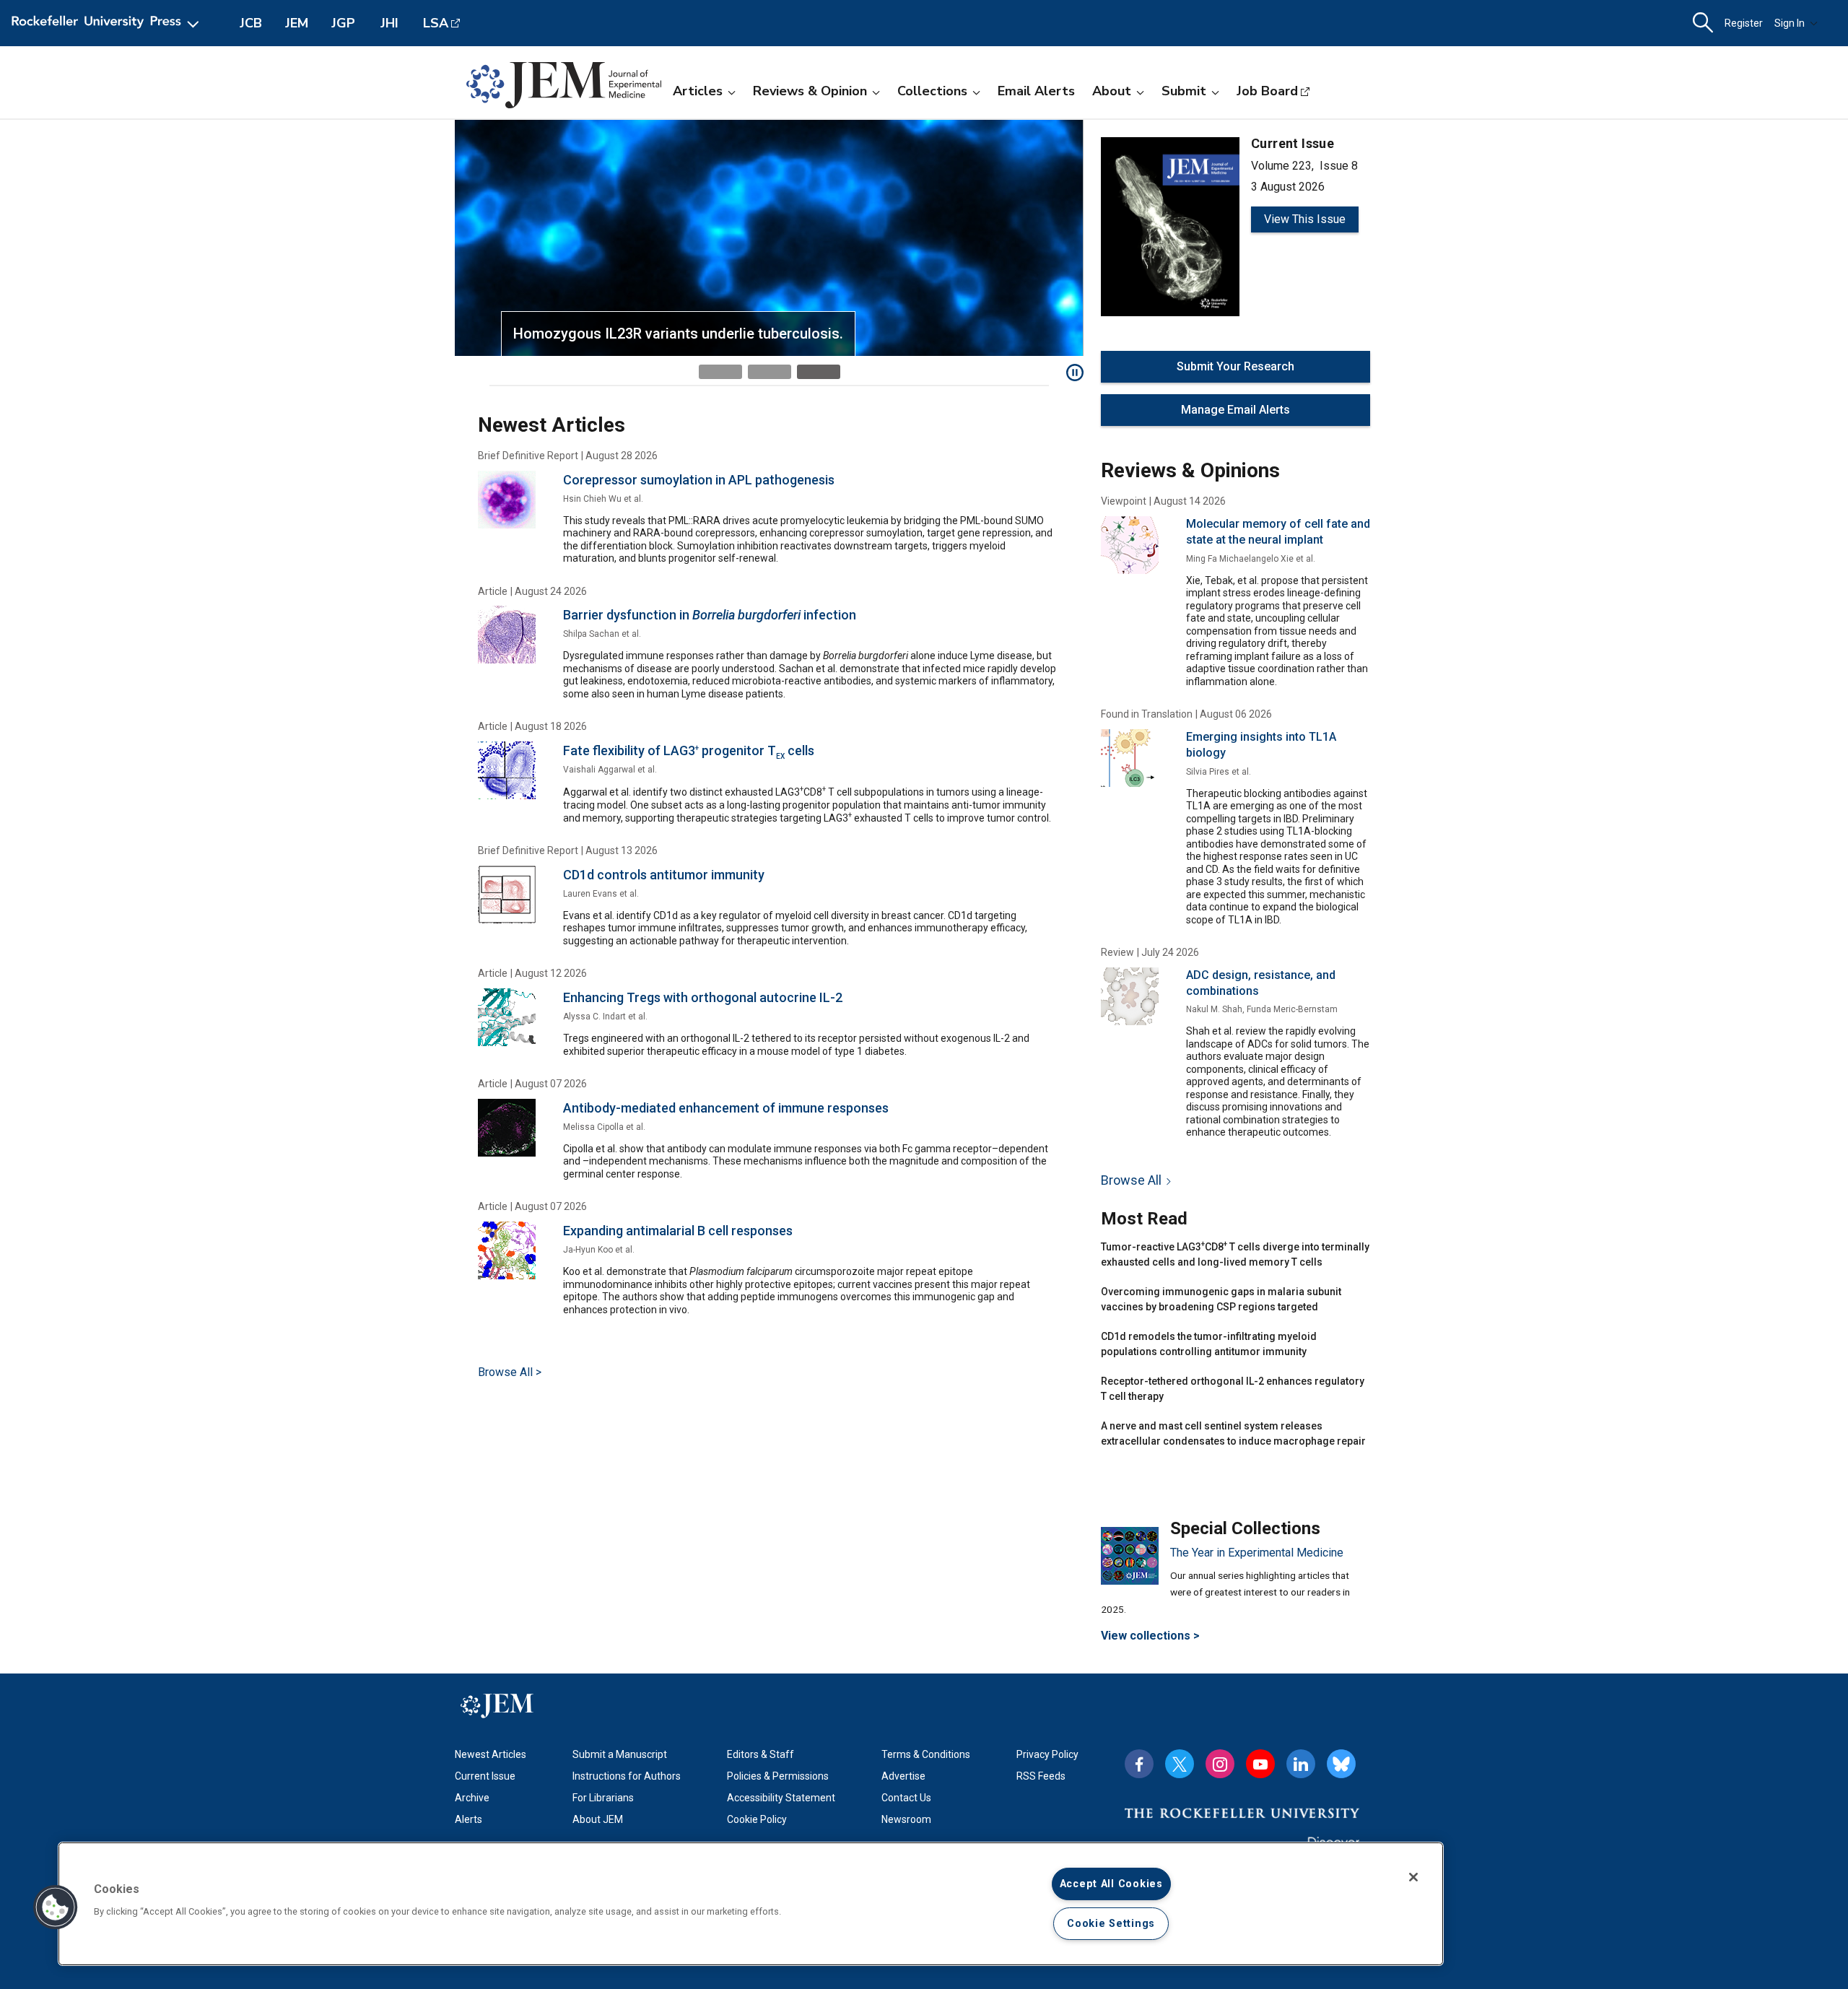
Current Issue (485, 1776)
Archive (472, 1798)
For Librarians (603, 1798)
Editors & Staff (760, 1754)
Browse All (1131, 1180)
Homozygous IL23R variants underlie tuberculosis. (678, 334)
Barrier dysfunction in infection (710, 615)
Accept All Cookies (1111, 1884)
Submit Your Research (1235, 366)
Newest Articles (491, 1754)
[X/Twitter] (1180, 1764)
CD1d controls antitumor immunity (664, 875)
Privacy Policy (1047, 1754)
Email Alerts (1036, 91)
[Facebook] (1139, 1764)
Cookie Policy (757, 1819)
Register (1744, 23)
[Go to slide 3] (819, 372)
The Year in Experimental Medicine (1257, 1553)
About (1112, 91)
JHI (389, 23)
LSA (436, 23)
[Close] (1413, 1877)
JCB (251, 23)
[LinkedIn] (1301, 1764)
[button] (56, 1907)
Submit (1184, 91)
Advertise (903, 1776)
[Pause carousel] (1075, 373)
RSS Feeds (1041, 1776)
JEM (297, 23)
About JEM (598, 1819)
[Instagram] (1220, 1764)
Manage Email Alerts (1235, 410)
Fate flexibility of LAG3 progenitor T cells (689, 750)
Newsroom (906, 1819)
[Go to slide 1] (720, 372)
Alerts (468, 1819)
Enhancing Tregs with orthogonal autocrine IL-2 (703, 997)
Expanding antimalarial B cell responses (678, 1231)
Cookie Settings (1111, 1924)
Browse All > (510, 1372)
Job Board (1267, 91)
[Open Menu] (108, 23)
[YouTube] (1260, 1764)
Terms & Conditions (926, 1754)
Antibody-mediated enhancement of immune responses (726, 1108)
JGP (343, 23)
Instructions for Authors (627, 1776)
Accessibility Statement (781, 1798)
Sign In (1790, 23)
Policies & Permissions (778, 1776)
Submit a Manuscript (620, 1754)
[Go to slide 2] (770, 372)
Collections (932, 91)
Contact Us (906, 1798)
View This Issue (1305, 219)
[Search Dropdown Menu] (1703, 23)
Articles (698, 91)
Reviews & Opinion (810, 91)
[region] (751, 1904)
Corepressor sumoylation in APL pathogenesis (699, 480)
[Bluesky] (1341, 1764)
